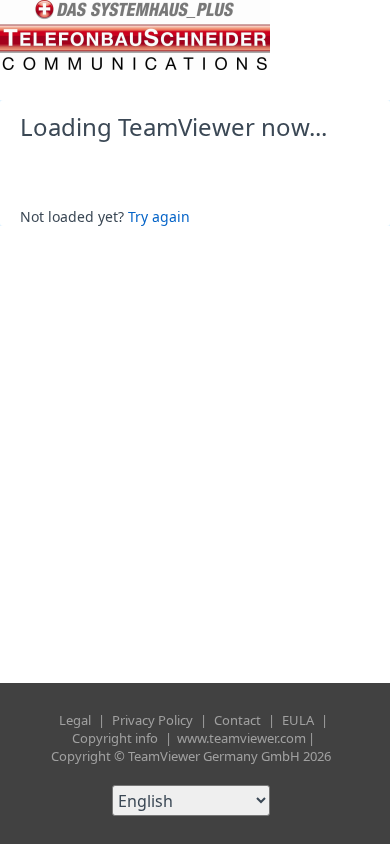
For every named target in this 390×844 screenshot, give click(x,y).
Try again (159, 216)
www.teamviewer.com (241, 738)
